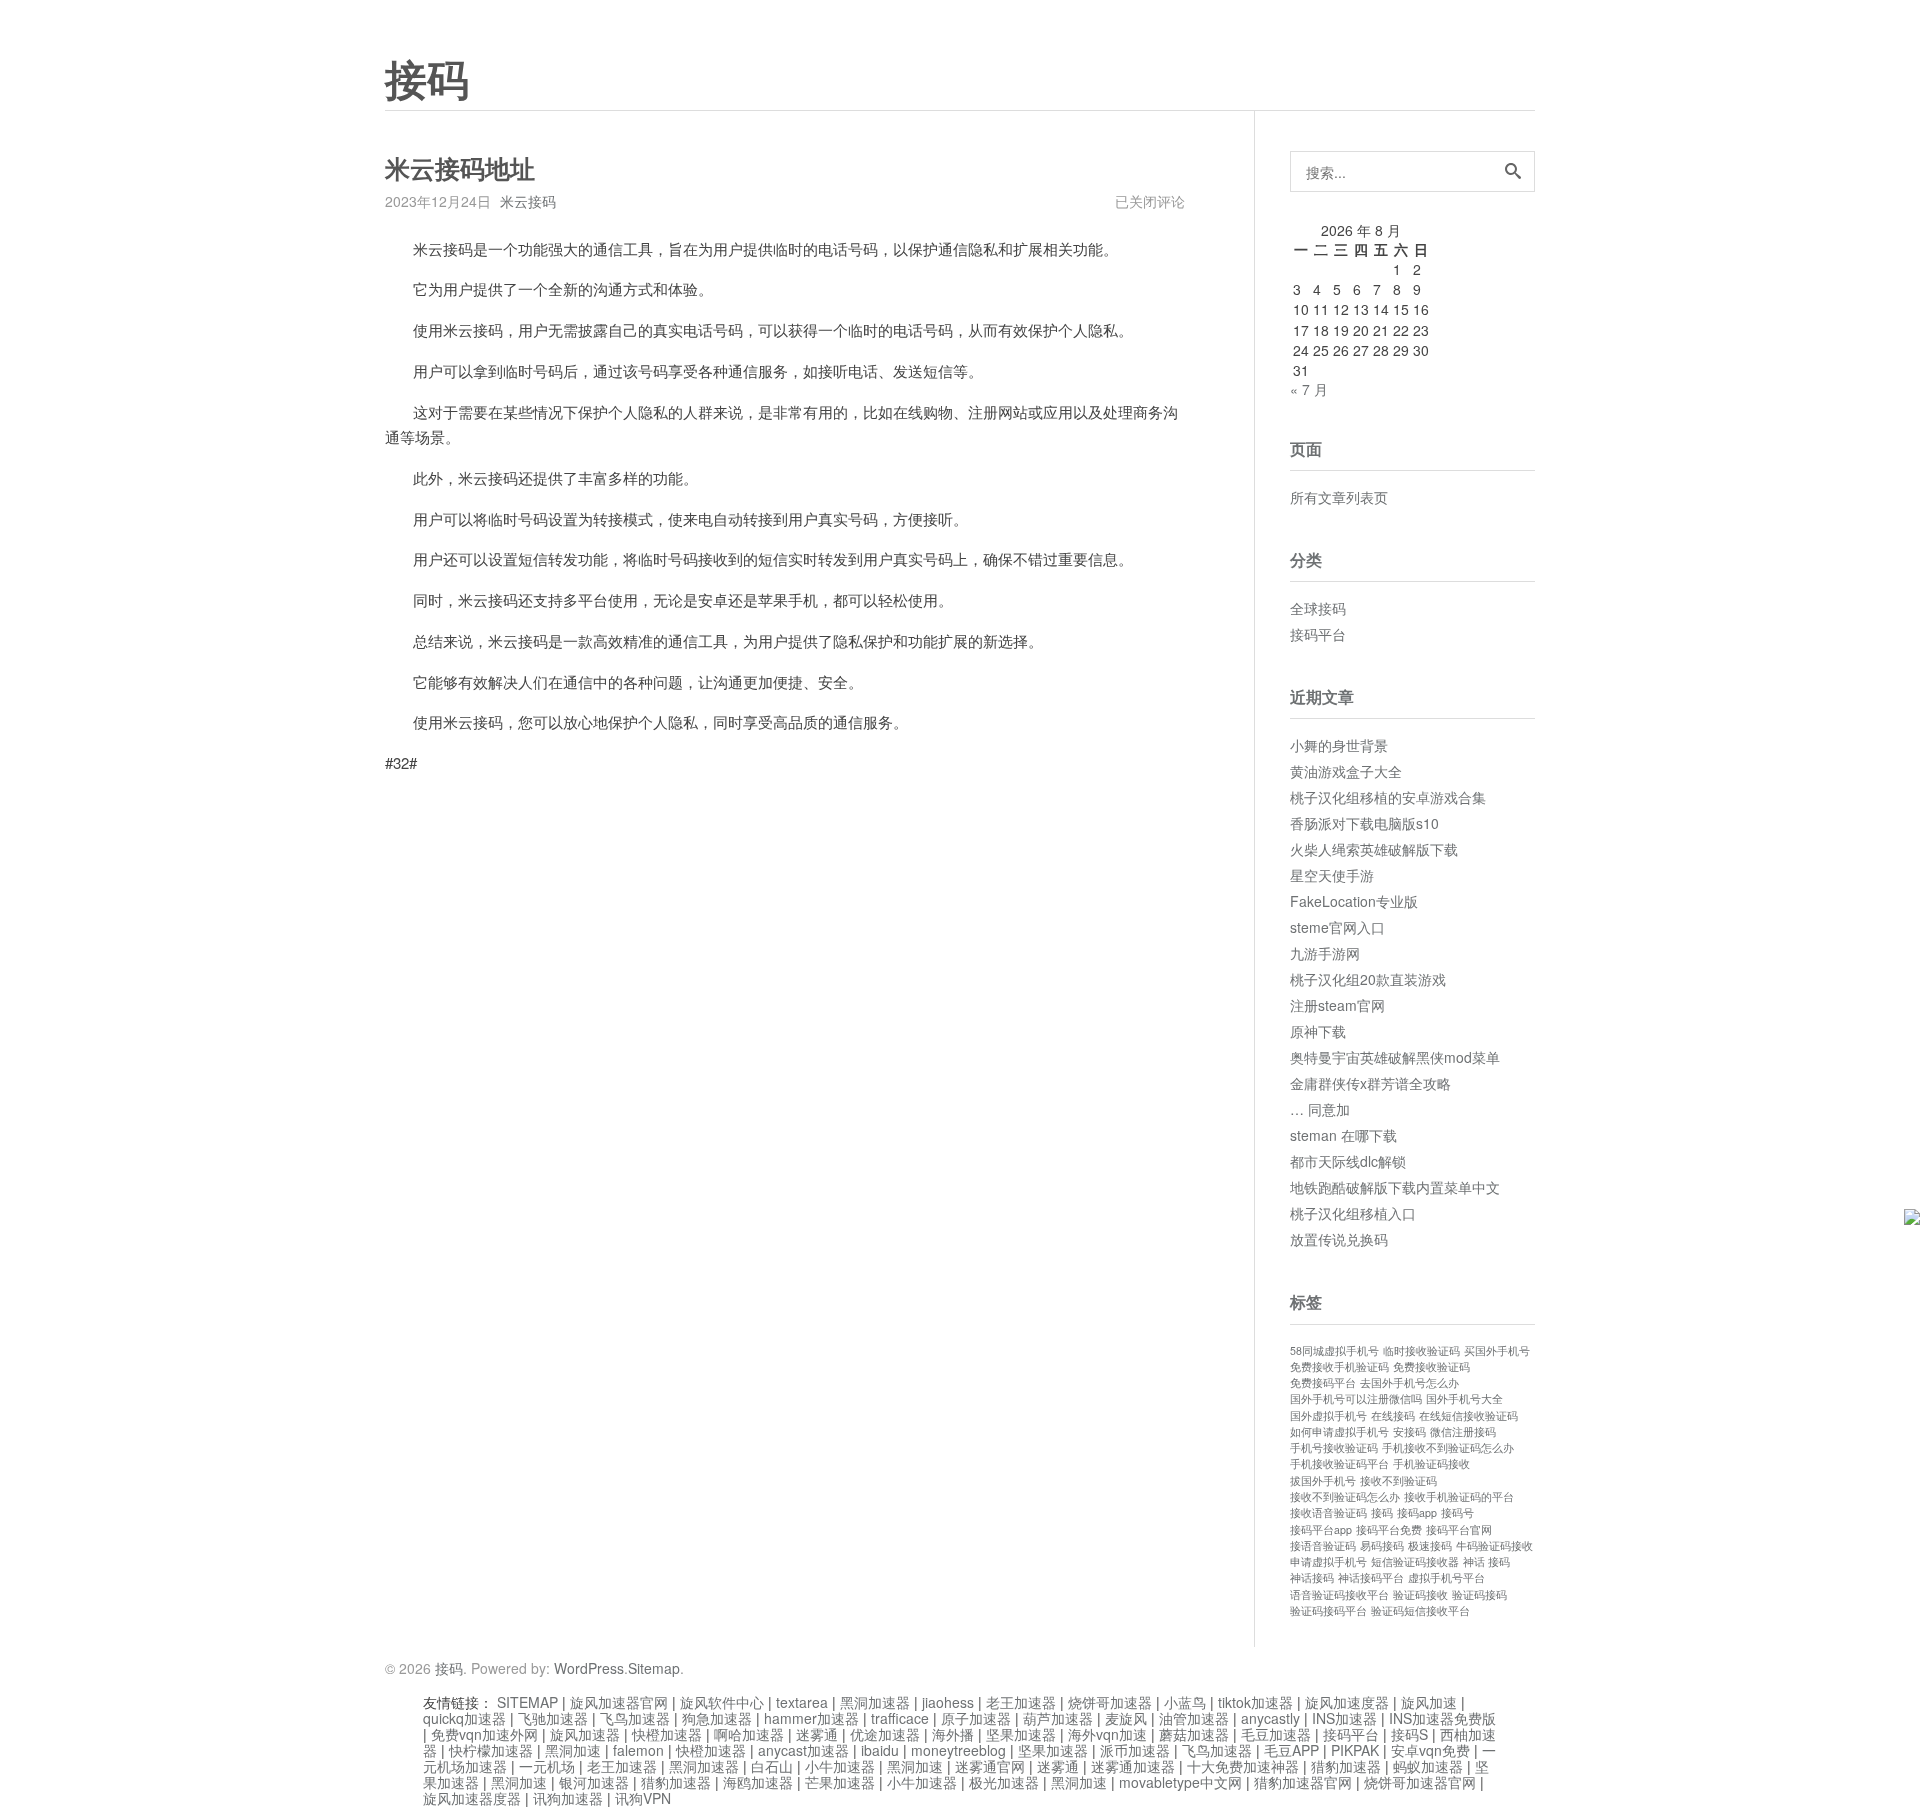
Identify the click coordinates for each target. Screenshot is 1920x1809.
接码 (427, 81)
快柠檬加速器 (491, 1750)
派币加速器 (1135, 1750)
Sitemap (654, 1668)
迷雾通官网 (990, 1766)
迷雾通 (817, 1734)
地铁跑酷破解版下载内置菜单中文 (1395, 1187)
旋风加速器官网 (619, 1702)
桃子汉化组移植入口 (1353, 1213)
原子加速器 (976, 1718)
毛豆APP (1291, 1750)
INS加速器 (1344, 1718)
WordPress (589, 1668)
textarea (802, 1702)
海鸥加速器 (758, 1782)
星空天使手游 (1332, 875)
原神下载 (1318, 1031)
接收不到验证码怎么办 (1345, 1496)
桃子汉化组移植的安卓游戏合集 (1388, 797)
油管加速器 (1194, 1718)
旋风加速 (1429, 1702)
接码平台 (1318, 634)
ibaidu (880, 1750)
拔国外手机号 (1323, 1480)
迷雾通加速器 (1133, 1766)
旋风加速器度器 (472, 1798)
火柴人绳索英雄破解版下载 (1374, 849)
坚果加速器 (1021, 1734)
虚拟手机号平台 (1446, 1577)
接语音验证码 (1323, 1545)
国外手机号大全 (1464, 1398)
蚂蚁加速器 (1428, 1766)
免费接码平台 (1323, 1382)
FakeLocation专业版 (1354, 901)
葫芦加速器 (1058, 1718)
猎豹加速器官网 (1303, 1782)
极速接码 (1430, 1545)
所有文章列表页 (1339, 497)
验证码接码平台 (1328, 1610)
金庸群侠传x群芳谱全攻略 (1370, 1083)
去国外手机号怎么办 (1409, 1382)
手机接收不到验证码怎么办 (1448, 1447)
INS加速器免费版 (1442, 1718)
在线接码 (1393, 1415)
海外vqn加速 (1107, 1734)
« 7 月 (1309, 389)
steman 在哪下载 (1343, 1135)
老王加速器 (1021, 1702)
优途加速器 (885, 1734)
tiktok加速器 (1255, 1702)
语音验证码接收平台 (1339, 1594)
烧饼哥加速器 (1110, 1702)
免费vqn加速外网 (484, 1734)
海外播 (953, 1734)
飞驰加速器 (553, 1718)
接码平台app (1321, 1529)
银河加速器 (594, 1782)
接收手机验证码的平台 (1459, 1496)
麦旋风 (1126, 1718)
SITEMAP (527, 1702)
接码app (1417, 1512)
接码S (1409, 1734)
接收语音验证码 (1328, 1512)
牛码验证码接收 (1494, 1545)
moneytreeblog (958, 1750)
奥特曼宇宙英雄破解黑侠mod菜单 (1395, 1057)
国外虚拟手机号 (1328, 1415)
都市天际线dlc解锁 (1348, 1161)
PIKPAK (1355, 1750)
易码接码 (1382, 1545)
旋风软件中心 (722, 1702)
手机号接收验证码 (1334, 1447)
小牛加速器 (840, 1766)
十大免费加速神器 (1243, 1766)
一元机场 (547, 1766)
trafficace (900, 1718)
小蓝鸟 (1185, 1702)
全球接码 (1318, 608)
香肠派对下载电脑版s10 (1364, 823)
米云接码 (528, 201)
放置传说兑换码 (1339, 1239)
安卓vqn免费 (1430, 1750)
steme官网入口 (1337, 927)
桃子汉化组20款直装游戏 (1368, 979)
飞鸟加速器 (635, 1718)
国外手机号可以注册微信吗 (1356, 1398)
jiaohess (948, 1702)
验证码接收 (1420, 1594)
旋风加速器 (585, 1734)
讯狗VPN (643, 1798)
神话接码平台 (1371, 1577)
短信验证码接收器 (1415, 1561)
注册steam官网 (1337, 1005)
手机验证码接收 (1431, 1463)
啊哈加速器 (749, 1734)
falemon (638, 1750)
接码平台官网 (1459, 1529)
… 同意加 (1320, 1109)
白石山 (772, 1766)
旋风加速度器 (1347, 1702)
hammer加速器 (811, 1718)
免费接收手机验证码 (1339, 1366)
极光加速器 (1004, 1782)
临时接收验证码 (1421, 1350)
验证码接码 (1479, 1594)
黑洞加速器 (875, 1702)
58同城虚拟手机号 (1334, 1350)
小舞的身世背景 (1339, 745)
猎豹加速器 (1346, 1766)
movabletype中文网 (1180, 1782)
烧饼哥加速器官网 (1420, 1782)
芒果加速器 (840, 1782)
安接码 (1409, 1431)
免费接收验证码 (1431, 1366)
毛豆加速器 (1276, 1734)
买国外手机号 (1497, 1350)
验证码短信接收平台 (1420, 1610)
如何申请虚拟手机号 (1339, 1431)
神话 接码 (1486, 1561)
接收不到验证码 (1398, 1480)
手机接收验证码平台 (1339, 1463)
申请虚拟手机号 (1328, 1561)
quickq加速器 (464, 1718)
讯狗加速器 (568, 1798)
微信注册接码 (1463, 1431)
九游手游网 (1325, 953)
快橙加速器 (667, 1734)
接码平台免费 (1389, 1529)
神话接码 (1312, 1577)
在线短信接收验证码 (1468, 1415)
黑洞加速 (573, 1750)
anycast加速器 (803, 1750)
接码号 (1457, 1512)
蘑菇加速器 (1194, 1734)
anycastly (1270, 1718)
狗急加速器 (717, 1718)
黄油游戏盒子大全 (1346, 771)
